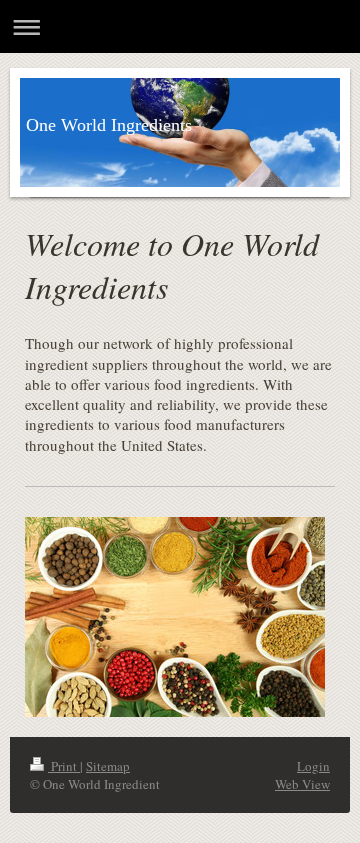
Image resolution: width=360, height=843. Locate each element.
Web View (302, 784)
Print (64, 766)
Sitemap (108, 766)
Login (313, 766)
